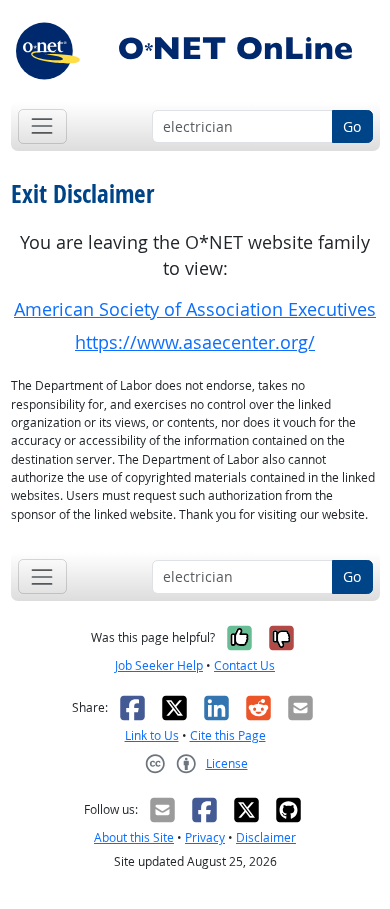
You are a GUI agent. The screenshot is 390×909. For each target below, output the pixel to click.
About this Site (134, 837)
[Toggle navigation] (42, 126)
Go (352, 126)
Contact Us (244, 665)
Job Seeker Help (159, 665)
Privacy (205, 837)
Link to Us (152, 735)
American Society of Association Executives (195, 309)
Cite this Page (228, 735)
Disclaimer (266, 837)
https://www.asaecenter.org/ (195, 342)
